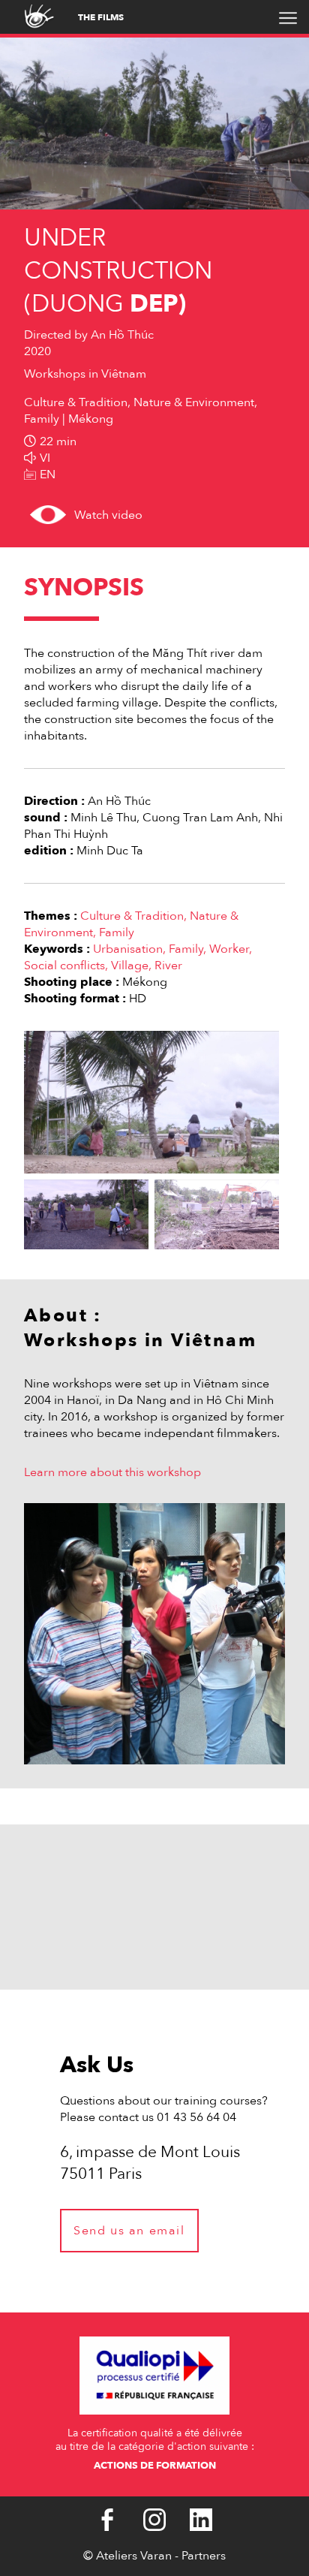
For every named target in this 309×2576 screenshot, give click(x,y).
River (168, 966)
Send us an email (129, 2231)
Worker (229, 949)
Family (117, 932)
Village (130, 966)
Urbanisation (128, 949)
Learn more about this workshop (112, 1472)
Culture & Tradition (132, 916)
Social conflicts (64, 966)
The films (101, 17)
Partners (204, 2556)
